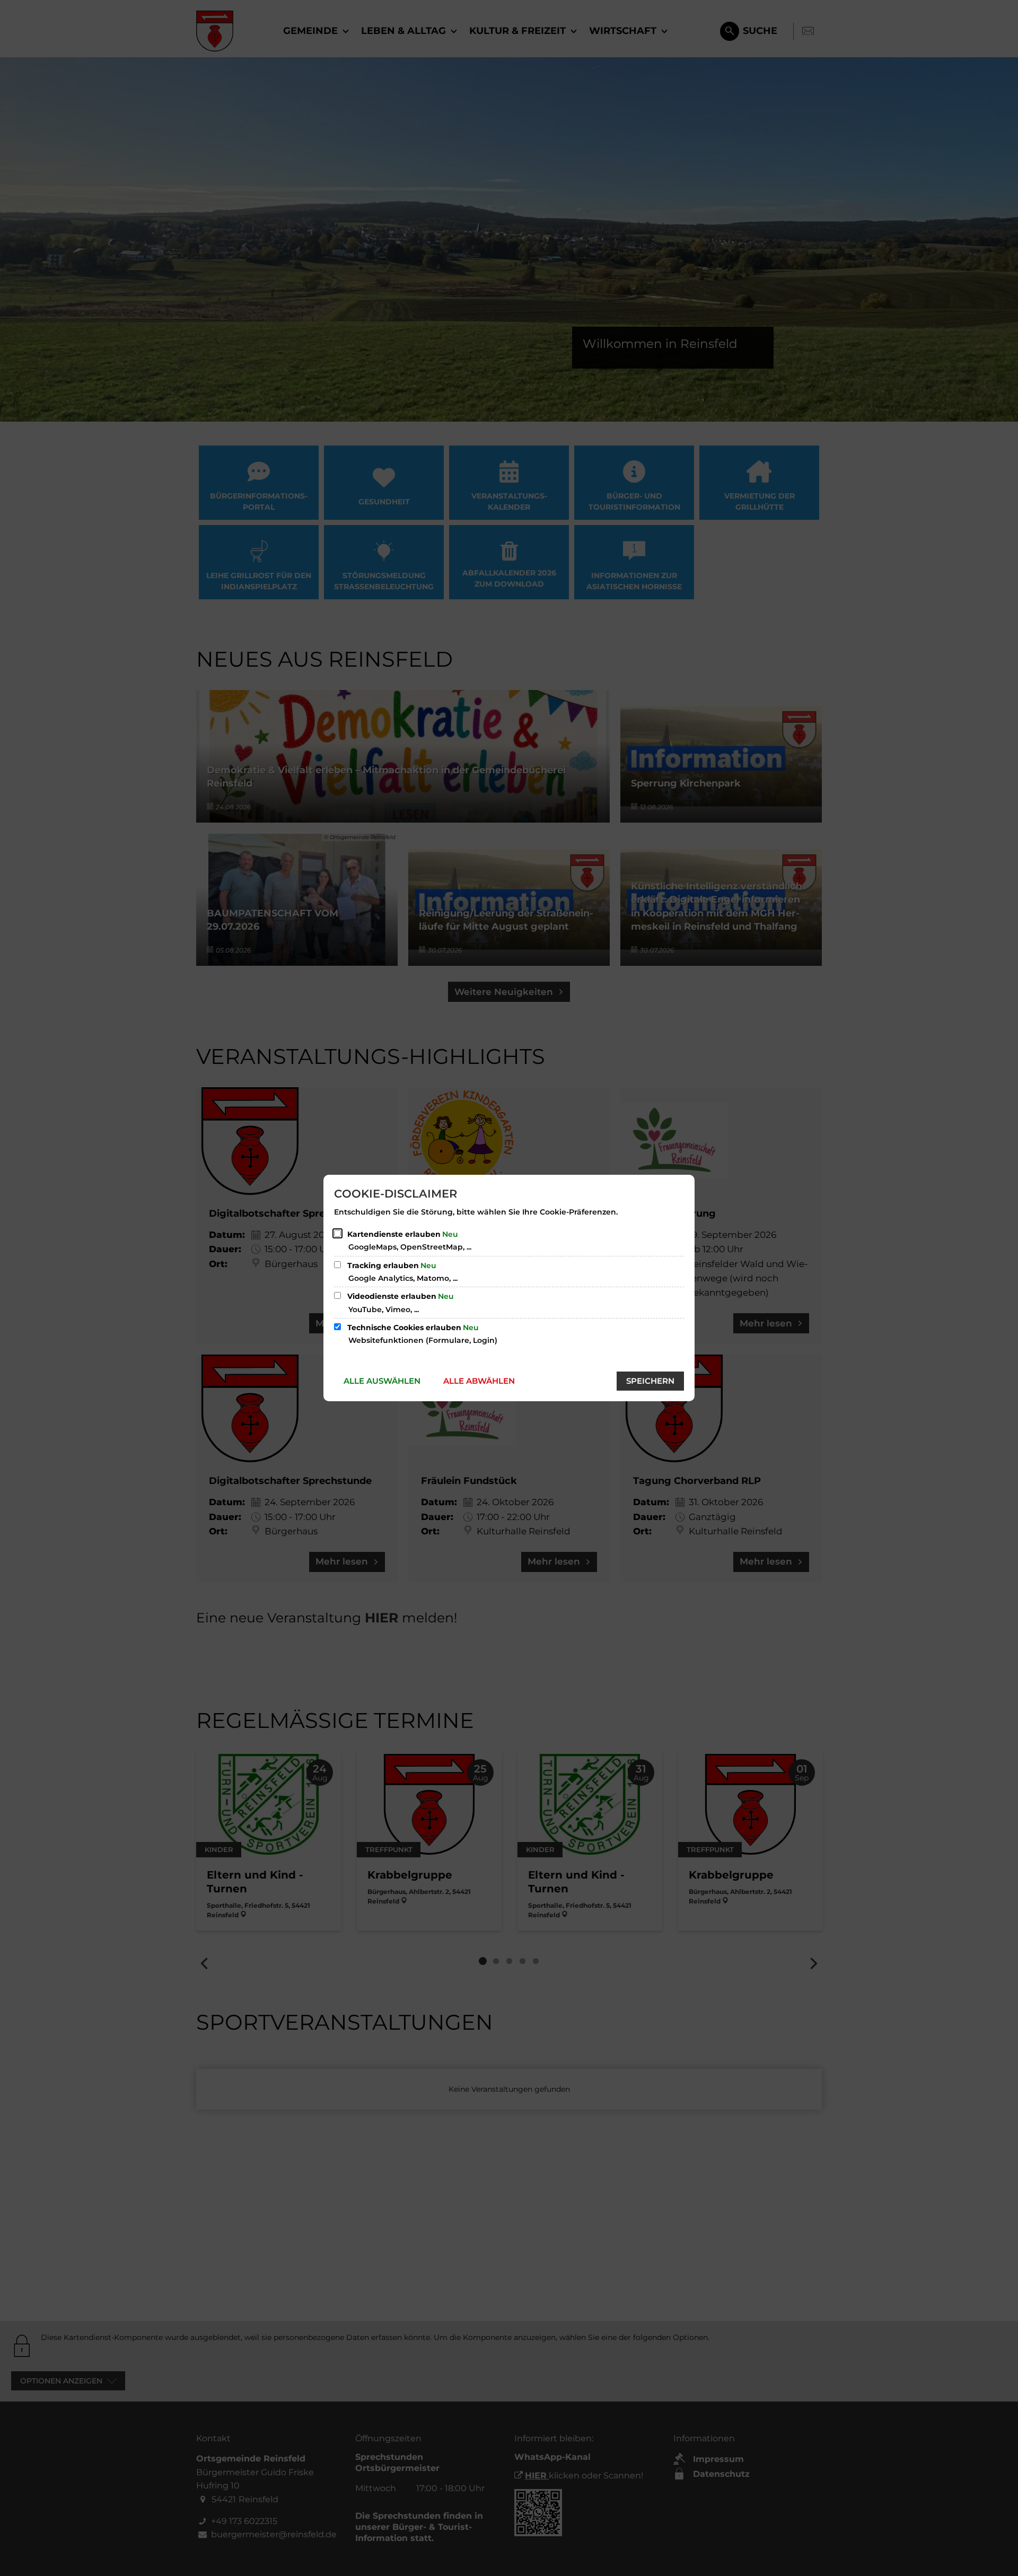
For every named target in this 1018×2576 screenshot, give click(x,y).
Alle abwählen (479, 1381)
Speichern (650, 1381)
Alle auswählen (382, 1381)
